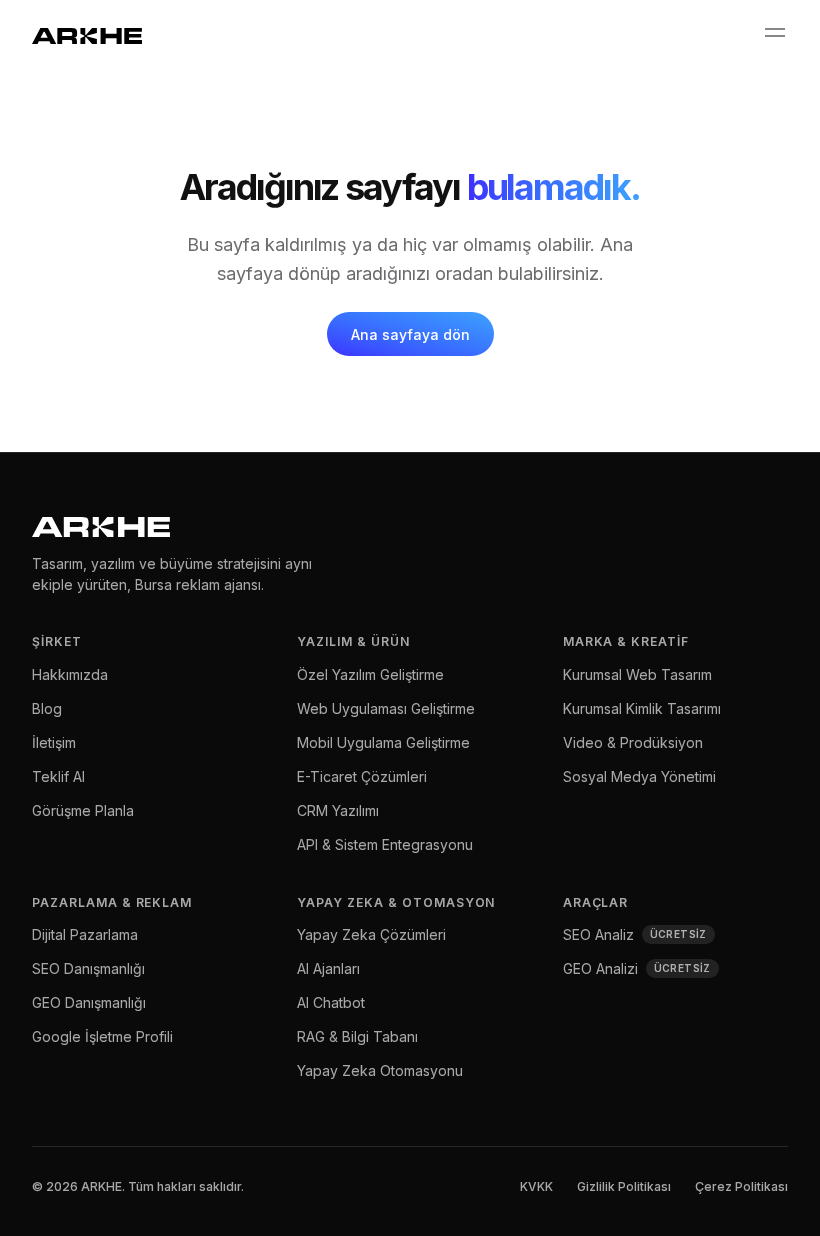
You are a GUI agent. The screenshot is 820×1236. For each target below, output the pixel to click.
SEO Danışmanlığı (88, 968)
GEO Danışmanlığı (89, 1002)
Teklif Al (58, 776)
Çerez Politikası (741, 1186)
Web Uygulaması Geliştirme (386, 708)
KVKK (536, 1186)
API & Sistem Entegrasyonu (385, 844)
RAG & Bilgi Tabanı (357, 1036)
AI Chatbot (331, 1002)
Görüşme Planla (83, 810)
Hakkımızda (70, 674)
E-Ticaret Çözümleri (362, 776)
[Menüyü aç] (774, 33)
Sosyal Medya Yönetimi (639, 776)
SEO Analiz (635, 934)
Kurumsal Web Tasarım (637, 674)
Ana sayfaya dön (410, 334)
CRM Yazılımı (338, 810)
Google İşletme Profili (102, 1036)
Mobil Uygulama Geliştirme (383, 742)
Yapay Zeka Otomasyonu (380, 1070)
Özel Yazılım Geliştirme (370, 674)
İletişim (54, 742)
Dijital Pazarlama (85, 934)
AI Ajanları (328, 968)
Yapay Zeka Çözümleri (371, 934)
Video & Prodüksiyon (633, 742)
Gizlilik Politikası (624, 1186)
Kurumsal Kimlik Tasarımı (642, 708)
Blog (47, 708)
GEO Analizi (637, 968)
